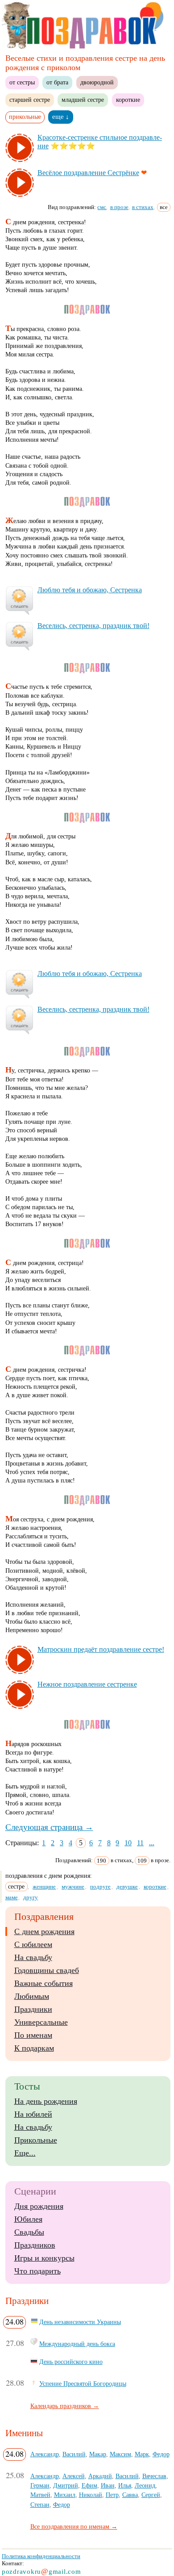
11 (140, 1843)
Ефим (89, 2485)
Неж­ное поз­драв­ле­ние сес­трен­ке (87, 1684)
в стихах (143, 207)
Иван (108, 2485)
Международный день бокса (77, 2344)
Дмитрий (66, 2485)
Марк (142, 2454)
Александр (45, 2454)
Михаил (65, 2495)
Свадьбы (29, 2232)
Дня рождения (39, 2206)
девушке (127, 1887)
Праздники (33, 2009)
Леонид (145, 2485)
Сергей (151, 2495)
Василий (74, 2454)
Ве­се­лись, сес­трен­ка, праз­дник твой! (93, 626)
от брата (57, 82)
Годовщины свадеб (47, 1970)
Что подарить (37, 2271)
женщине (44, 1887)
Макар (98, 2454)
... (152, 1843)
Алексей (74, 2476)
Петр (112, 2495)
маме (12, 1897)
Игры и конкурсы (44, 2258)
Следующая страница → (49, 1827)
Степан (40, 2505)
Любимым (32, 1996)
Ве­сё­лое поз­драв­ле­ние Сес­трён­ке (88, 173)
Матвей (40, 2495)
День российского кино (71, 2362)
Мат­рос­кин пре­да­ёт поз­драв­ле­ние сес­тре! (101, 1649)
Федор (161, 2454)
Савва (130, 2495)
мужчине (73, 1887)
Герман (40, 2485)
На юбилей (33, 2114)
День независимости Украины (80, 2322)
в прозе (119, 207)
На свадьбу (33, 1957)
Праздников (35, 2245)
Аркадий (100, 2476)
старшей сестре (30, 100)
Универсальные (41, 2022)
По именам (33, 2035)
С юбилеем (33, 1944)
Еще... (25, 2153)
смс (102, 207)
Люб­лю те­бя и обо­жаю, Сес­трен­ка (90, 590)
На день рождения (46, 2101)
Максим (120, 2454)
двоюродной (97, 82)
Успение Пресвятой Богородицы (83, 2383)
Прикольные (36, 2140)
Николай (91, 2495)
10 (128, 1843)
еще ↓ (61, 117)
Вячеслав (154, 2476)
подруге (100, 1887)
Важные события (43, 1983)
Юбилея (28, 2219)
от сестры (22, 82)
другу (31, 1897)
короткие (128, 100)
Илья (125, 2485)
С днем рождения (44, 1931)
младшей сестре (83, 100)
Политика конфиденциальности (41, 2556)
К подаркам (34, 2048)
